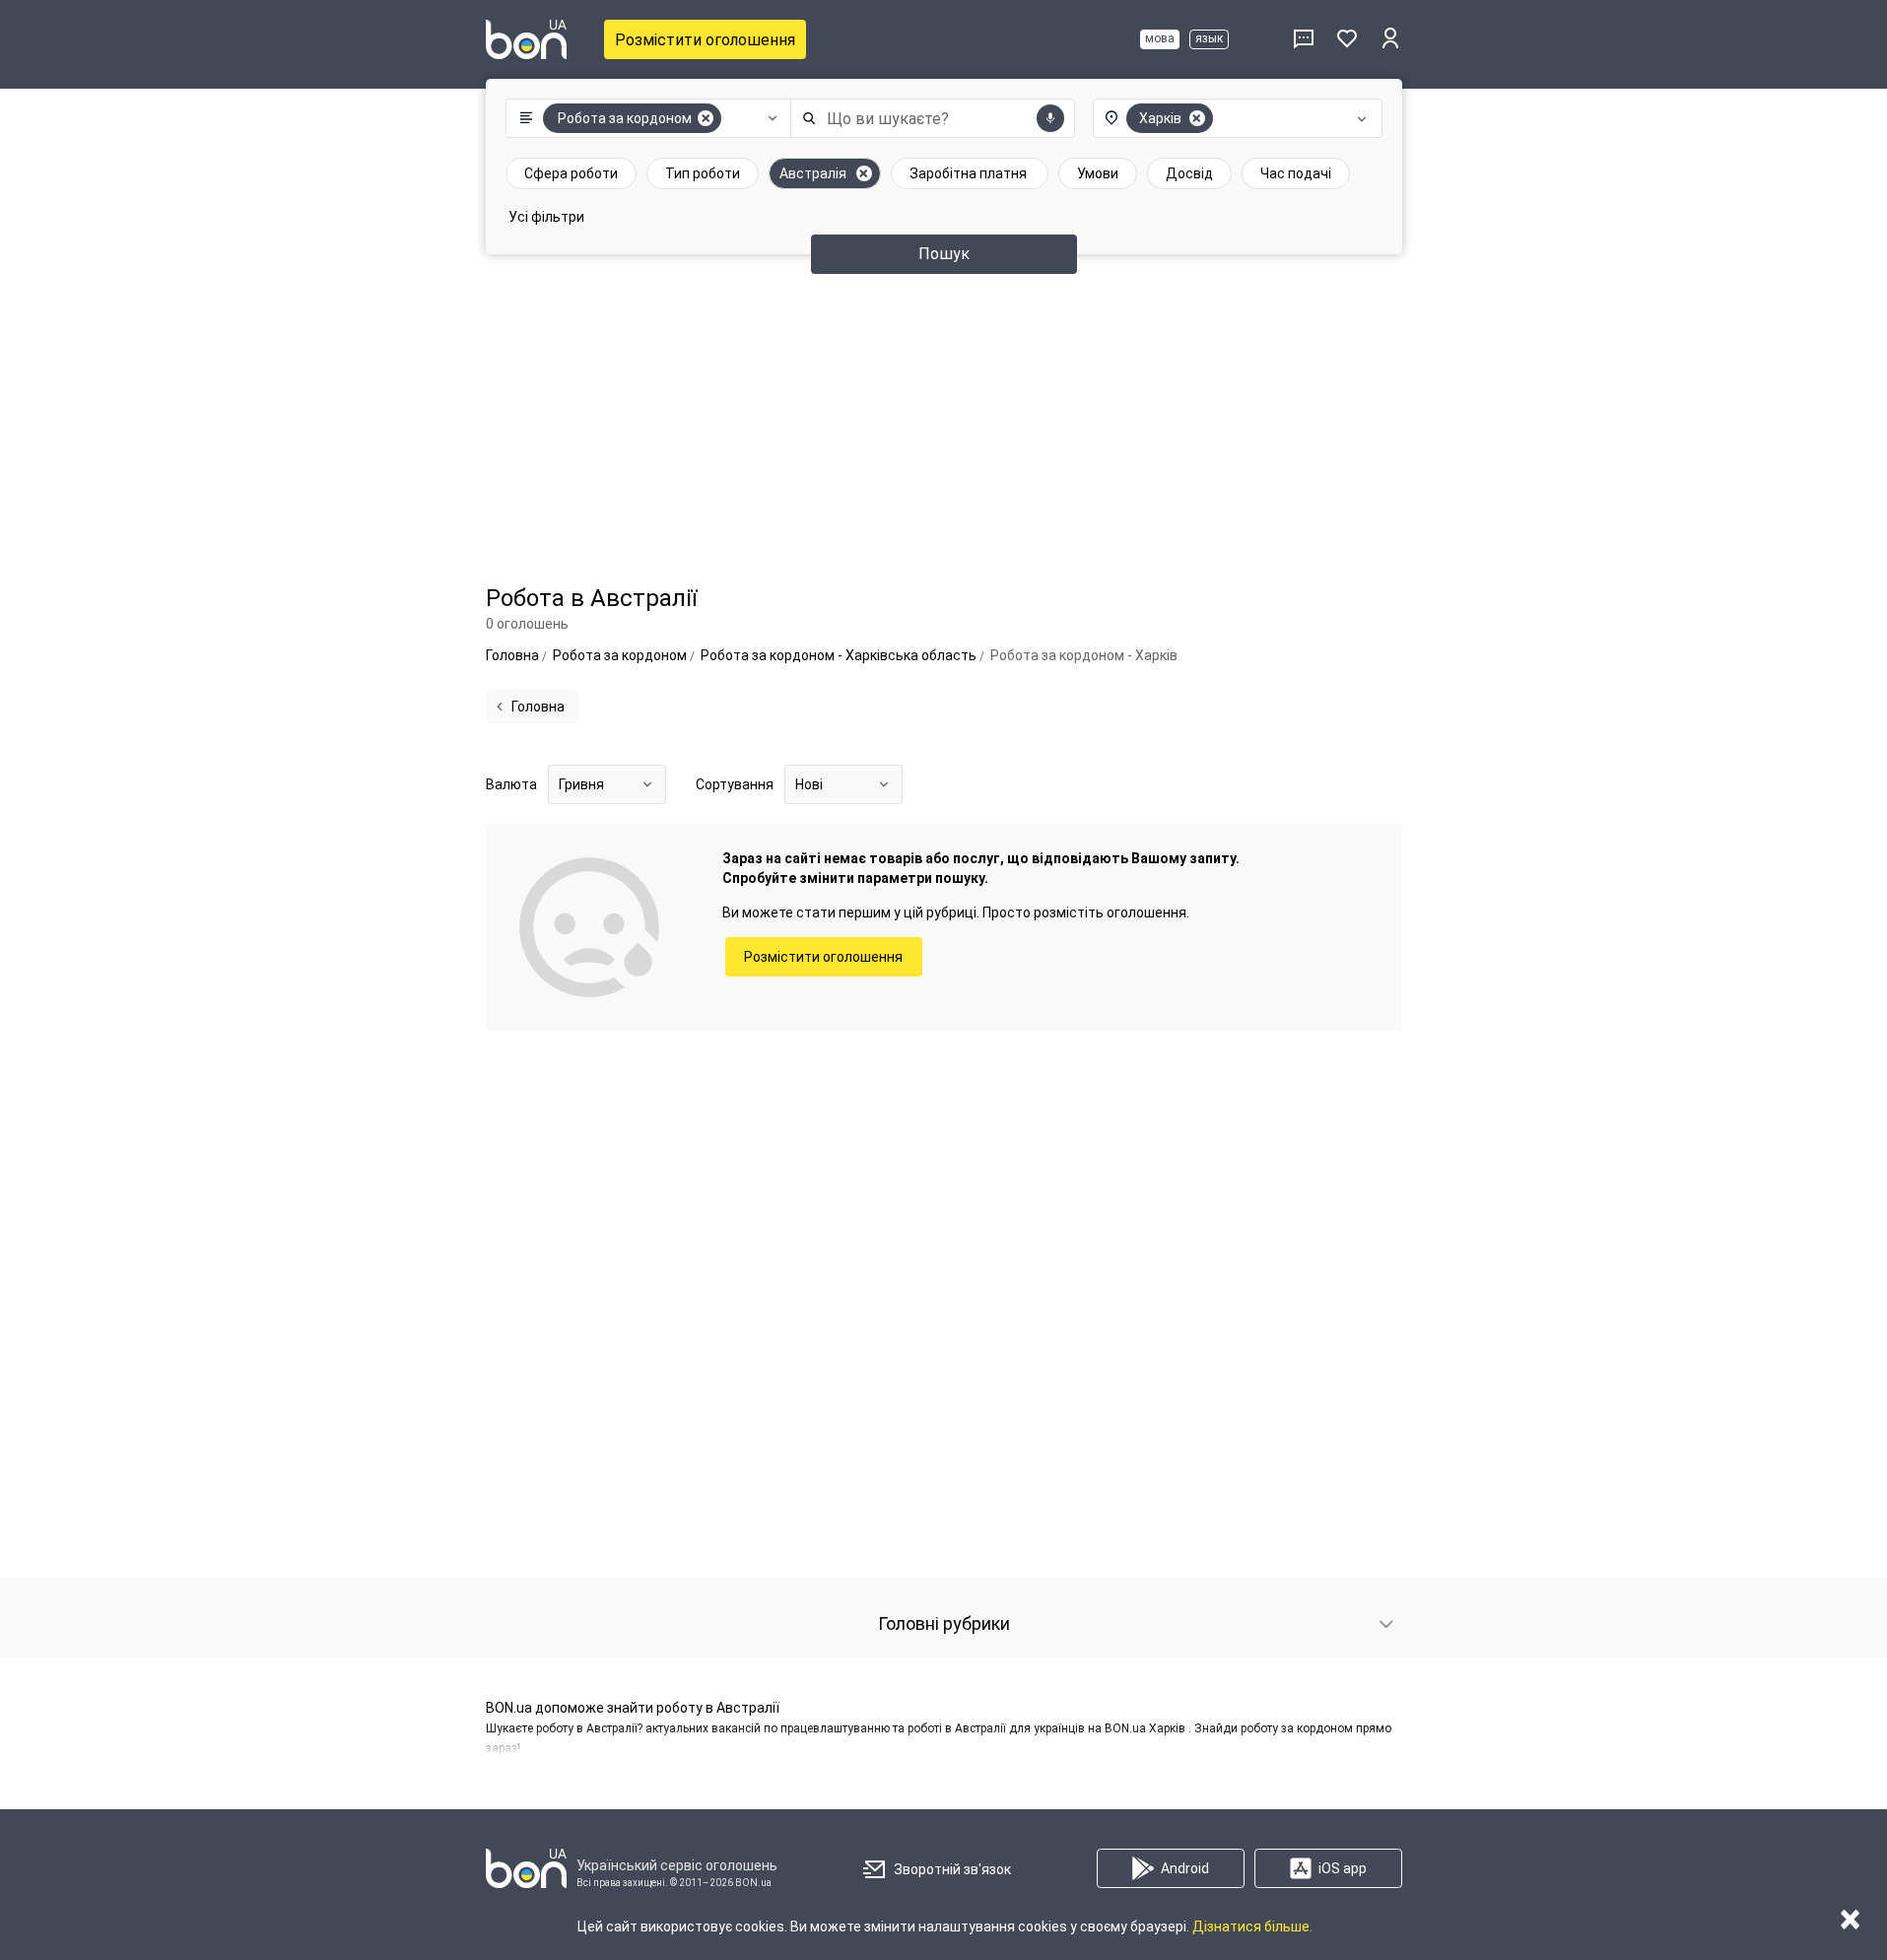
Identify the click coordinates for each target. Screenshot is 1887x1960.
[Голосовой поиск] (1050, 118)
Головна (538, 707)
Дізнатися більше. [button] (1252, 1926)
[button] (644, 118)
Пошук (944, 254)
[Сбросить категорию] (706, 118)
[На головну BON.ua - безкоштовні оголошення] (526, 39)
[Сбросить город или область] (1197, 118)
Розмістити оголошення (705, 40)
